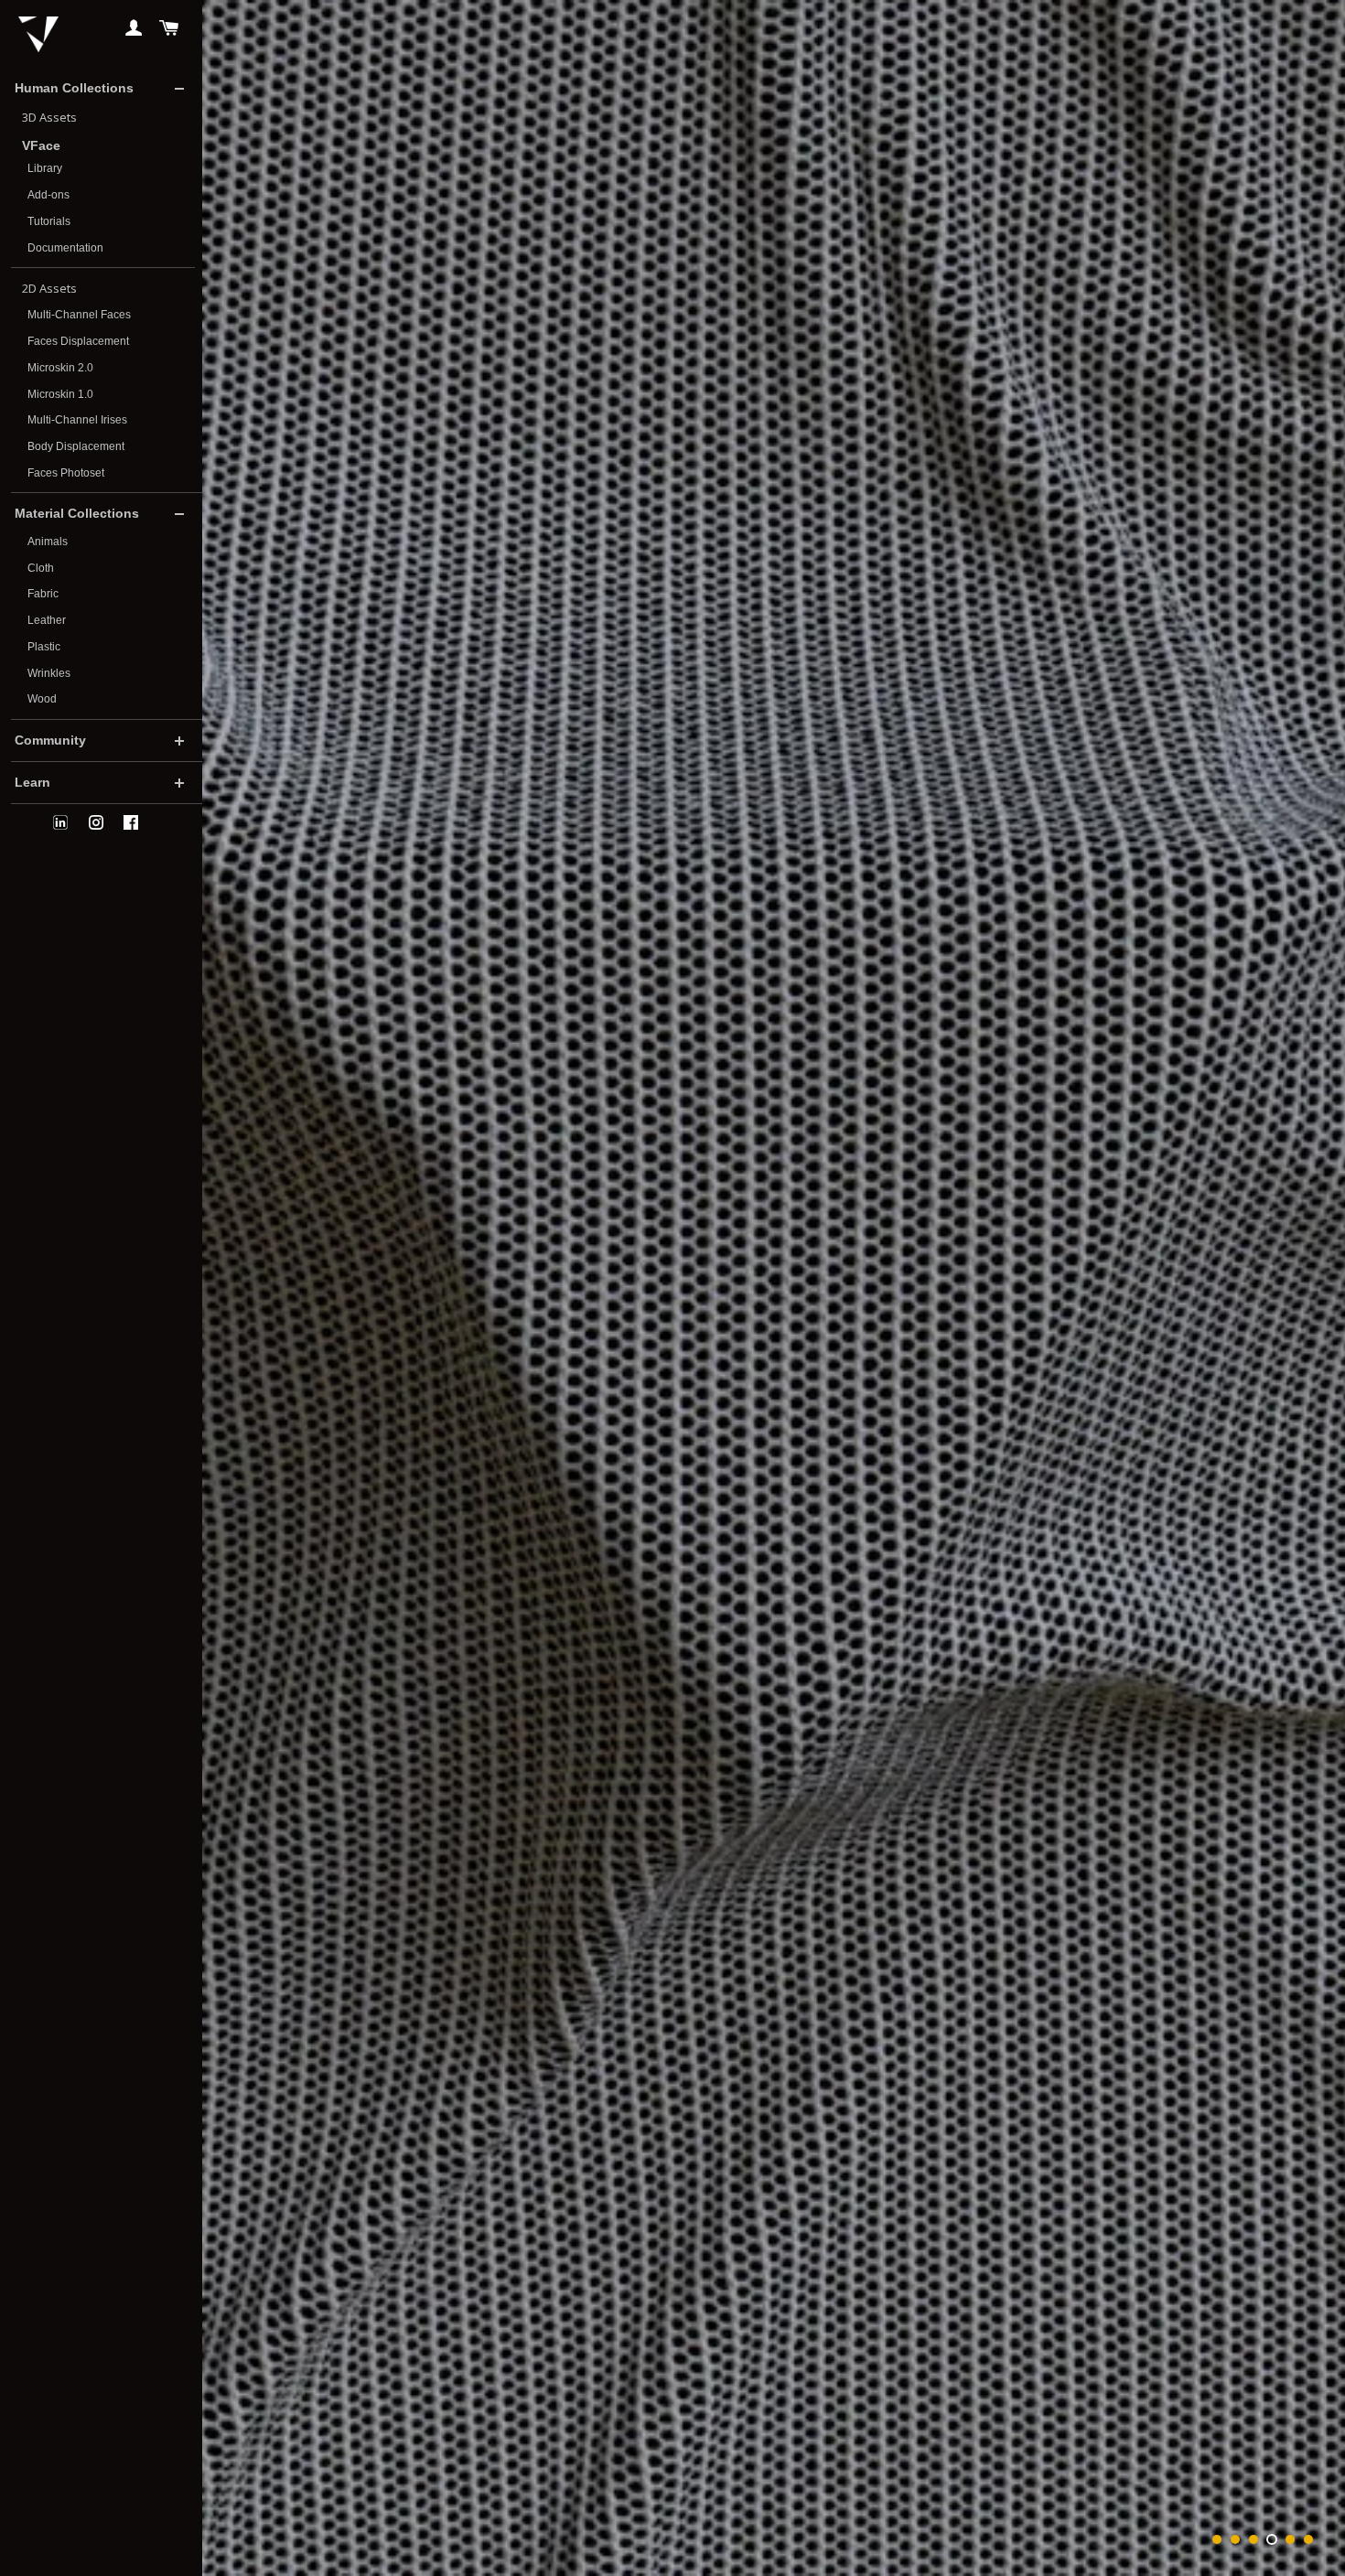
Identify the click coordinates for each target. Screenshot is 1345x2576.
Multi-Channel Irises (77, 420)
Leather (47, 620)
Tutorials (49, 221)
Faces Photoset (66, 473)
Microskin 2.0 (60, 368)
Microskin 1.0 (60, 394)
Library (45, 168)
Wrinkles (49, 673)
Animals (48, 542)
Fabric (43, 594)
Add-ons (48, 195)
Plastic (44, 647)
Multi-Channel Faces (79, 315)
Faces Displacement (78, 341)
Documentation (65, 248)
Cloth (41, 568)
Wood (42, 699)
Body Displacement (76, 446)
